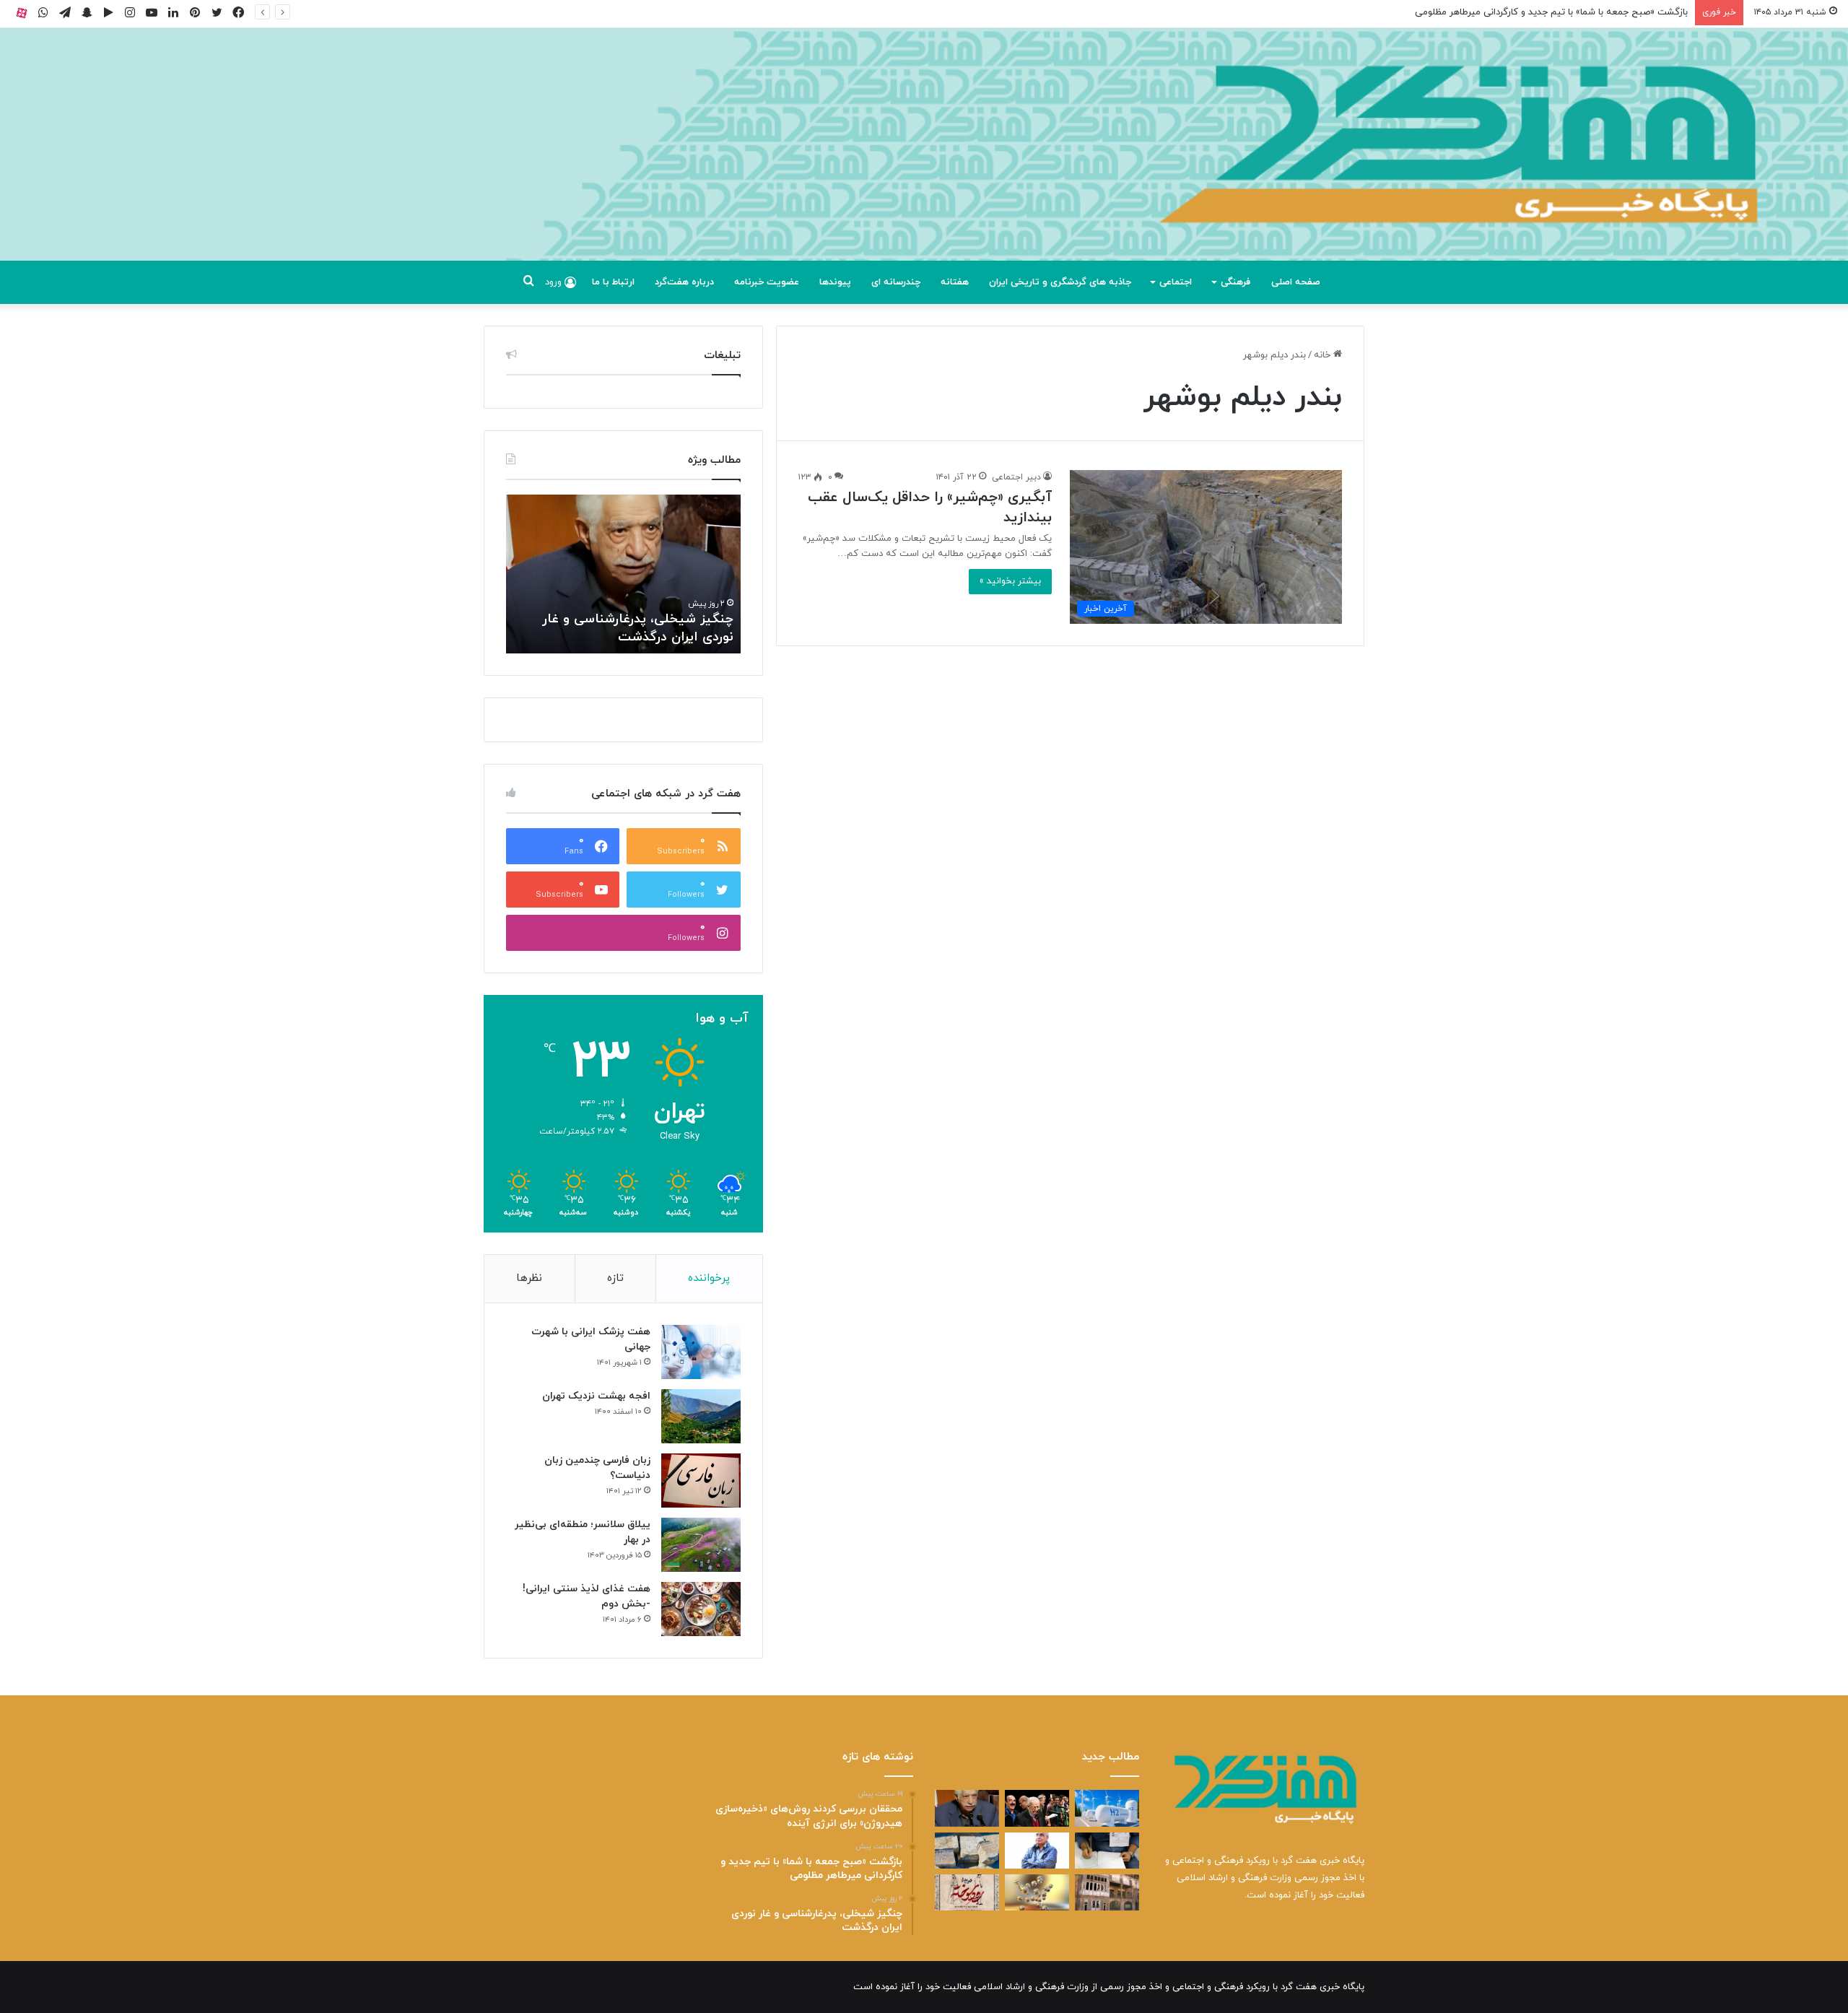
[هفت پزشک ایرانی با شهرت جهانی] (701, 1352)
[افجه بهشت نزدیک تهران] (701, 1416)
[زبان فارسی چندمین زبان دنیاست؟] (701, 1481)
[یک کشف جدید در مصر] (967, 1851)
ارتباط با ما (613, 282)
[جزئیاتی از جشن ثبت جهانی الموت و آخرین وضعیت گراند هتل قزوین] (1107, 1892)
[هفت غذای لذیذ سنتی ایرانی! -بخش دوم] (701, 1609)
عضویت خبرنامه (767, 282)
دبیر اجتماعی (1016, 477)
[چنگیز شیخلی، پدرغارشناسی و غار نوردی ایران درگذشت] (967, 1808)
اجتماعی (1176, 282)
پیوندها (835, 282)
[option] (623, 574)
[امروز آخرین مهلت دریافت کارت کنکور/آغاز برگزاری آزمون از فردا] (1107, 1851)
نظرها (529, 1278)
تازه (615, 1278)
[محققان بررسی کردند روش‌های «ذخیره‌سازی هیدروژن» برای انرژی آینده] (1107, 1808)
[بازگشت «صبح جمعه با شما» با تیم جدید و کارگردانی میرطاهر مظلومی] (1037, 1808)
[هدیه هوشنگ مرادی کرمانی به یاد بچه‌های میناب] (1037, 1851)
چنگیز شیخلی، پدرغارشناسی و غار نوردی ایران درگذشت (638, 628)
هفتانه (955, 282)
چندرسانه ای (896, 282)
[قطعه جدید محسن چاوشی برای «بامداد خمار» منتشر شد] (967, 1892)
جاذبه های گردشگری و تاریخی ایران (1060, 282)
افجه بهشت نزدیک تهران (596, 1396)
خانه (1324, 355)
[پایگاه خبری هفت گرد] (924, 161)
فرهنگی (1235, 282)
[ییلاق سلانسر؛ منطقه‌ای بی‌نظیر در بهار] (701, 1545)
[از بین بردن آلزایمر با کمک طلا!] (1037, 1892)
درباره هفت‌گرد (684, 282)
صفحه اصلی (1296, 282)
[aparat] (22, 13)
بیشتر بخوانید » (1010, 581)
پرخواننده (709, 1278)
